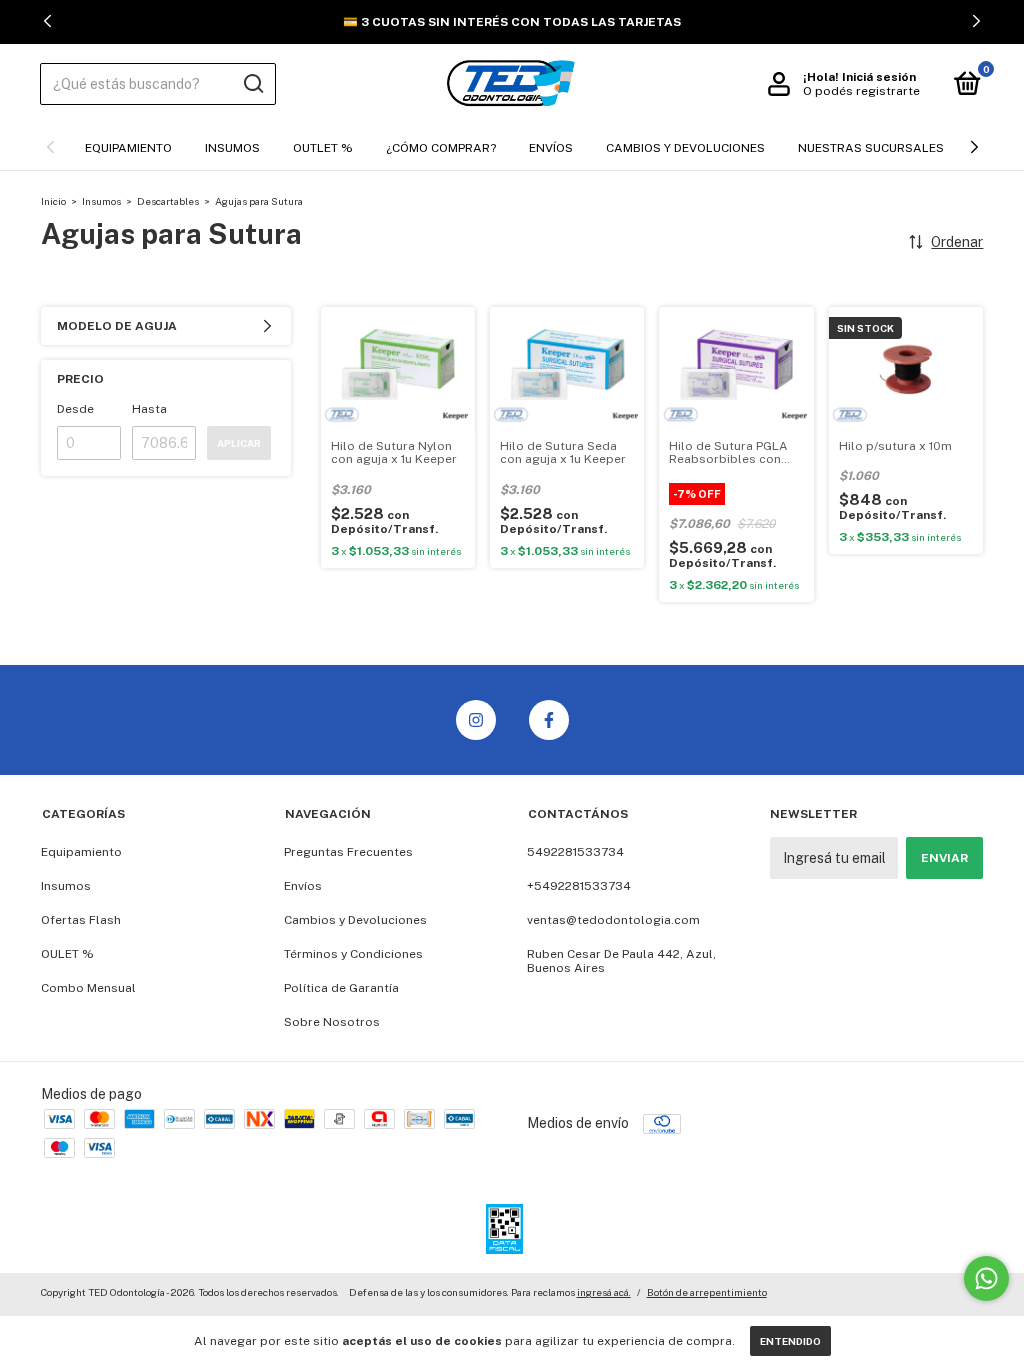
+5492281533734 (579, 886)
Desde (75, 409)
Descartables (168, 201)
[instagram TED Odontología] (476, 720)
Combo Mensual (88, 988)
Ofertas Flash (81, 920)
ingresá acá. (604, 1292)
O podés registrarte (861, 91)
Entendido (790, 1341)
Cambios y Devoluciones (685, 148)
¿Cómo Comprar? (441, 148)
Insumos (232, 148)
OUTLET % (323, 148)
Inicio (53, 201)
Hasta (149, 409)
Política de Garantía (341, 988)
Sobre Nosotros (332, 1022)
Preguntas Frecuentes (348, 852)
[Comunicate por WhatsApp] (986, 1278)
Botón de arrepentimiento (707, 1292)
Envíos (551, 148)
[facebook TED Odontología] (549, 720)
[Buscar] (252, 84)
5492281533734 (575, 852)
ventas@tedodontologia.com (613, 920)
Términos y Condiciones (353, 954)
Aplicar (239, 443)
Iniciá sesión (879, 77)
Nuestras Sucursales (871, 148)
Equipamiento (128, 148)
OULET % (67, 954)
